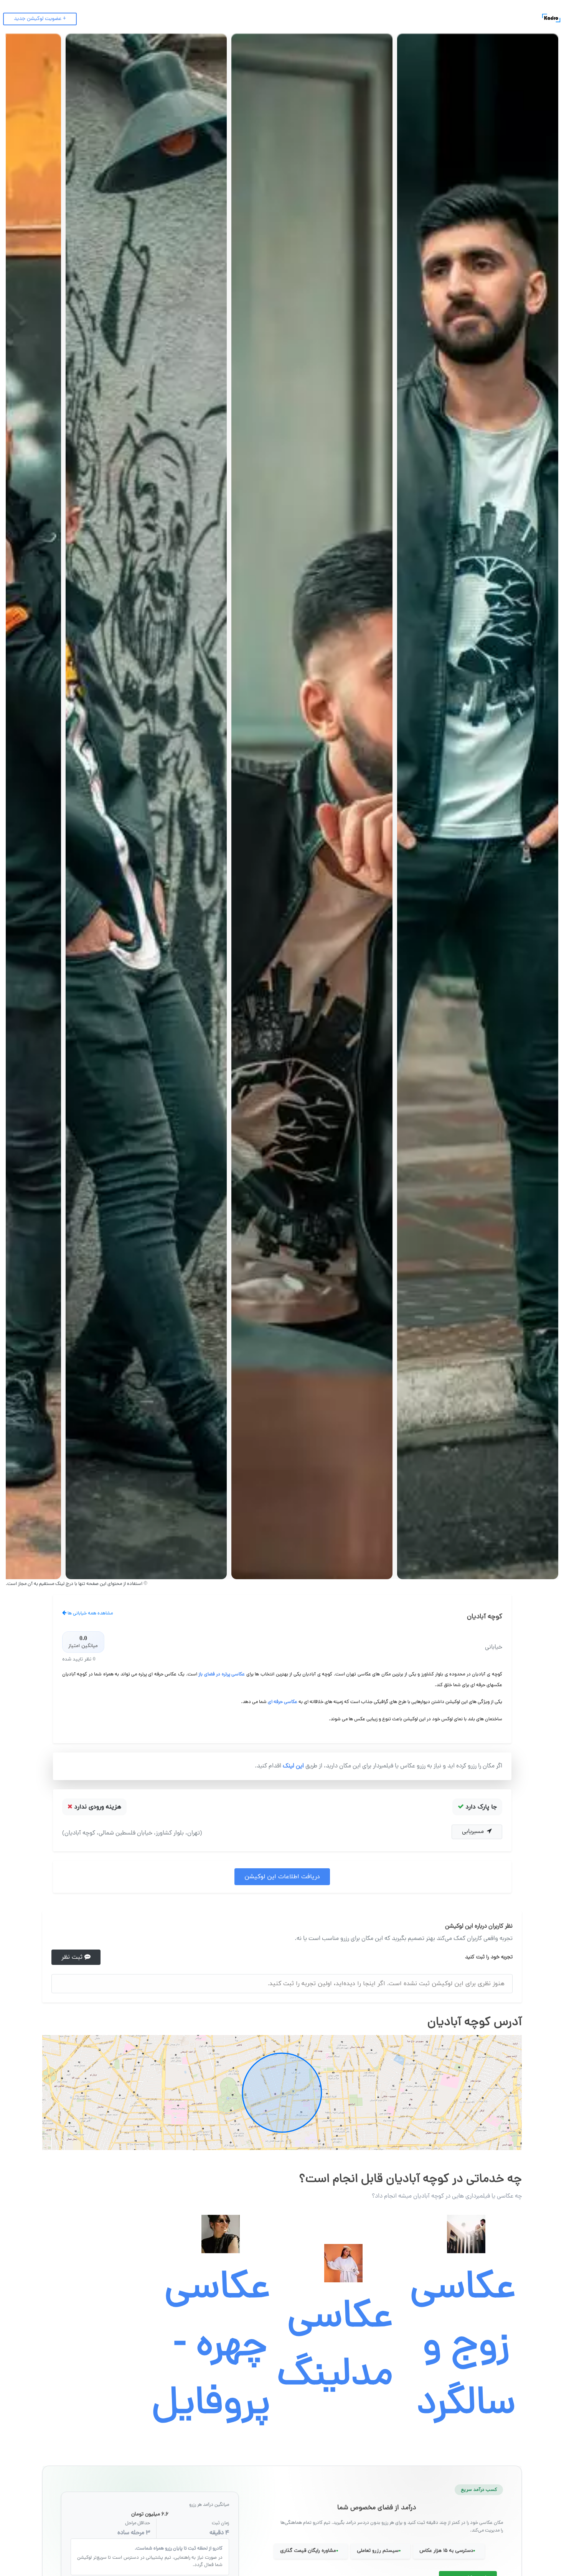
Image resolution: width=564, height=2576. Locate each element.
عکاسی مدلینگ (335, 2348)
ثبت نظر (73, 1957)
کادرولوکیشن (526, 18)
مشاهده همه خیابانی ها (90, 1613)
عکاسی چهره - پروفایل (211, 2348)
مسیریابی (474, 1832)
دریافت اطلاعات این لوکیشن (282, 1877)
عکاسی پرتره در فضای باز (222, 1674)
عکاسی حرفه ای (283, 1702)
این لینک (293, 1766)
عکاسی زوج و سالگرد (463, 2348)
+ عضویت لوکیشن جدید (40, 19)
